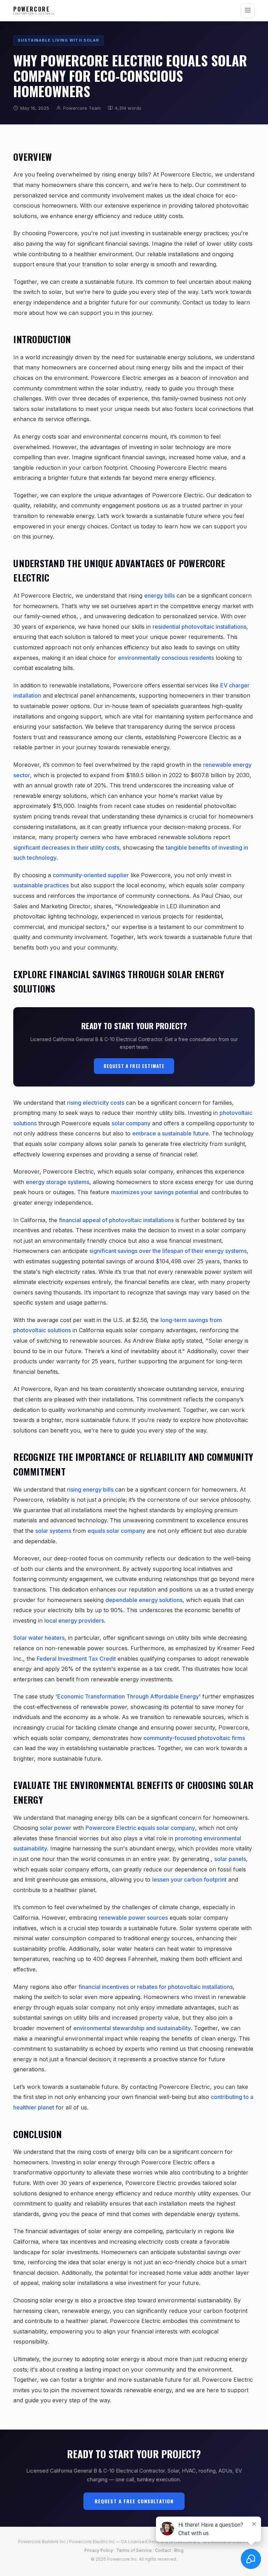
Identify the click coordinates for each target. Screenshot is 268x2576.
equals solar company (116, 1531)
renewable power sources (133, 1918)
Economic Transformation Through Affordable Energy (128, 1696)
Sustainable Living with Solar (58, 40)
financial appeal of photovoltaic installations (116, 1220)
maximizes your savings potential (155, 1192)
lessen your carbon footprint (189, 1879)
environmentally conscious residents (166, 658)
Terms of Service (134, 2550)
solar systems (53, 1531)
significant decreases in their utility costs (66, 847)
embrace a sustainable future (170, 1133)
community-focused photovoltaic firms (194, 1738)
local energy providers (74, 1621)
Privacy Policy (99, 2550)
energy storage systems (58, 1182)
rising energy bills (90, 1489)
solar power (55, 1828)
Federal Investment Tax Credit (76, 1659)
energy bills (159, 596)
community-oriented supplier (91, 875)
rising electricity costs (96, 1103)
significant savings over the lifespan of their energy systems (168, 1251)
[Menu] (248, 11)
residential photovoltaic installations (199, 627)
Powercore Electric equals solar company (140, 1828)
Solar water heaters (39, 1638)
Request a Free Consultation (134, 2501)
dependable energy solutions (144, 1600)
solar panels (230, 1859)
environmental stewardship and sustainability (132, 2028)
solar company (131, 1123)
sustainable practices (41, 885)
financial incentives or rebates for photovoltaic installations (156, 1987)
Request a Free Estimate (134, 1066)
